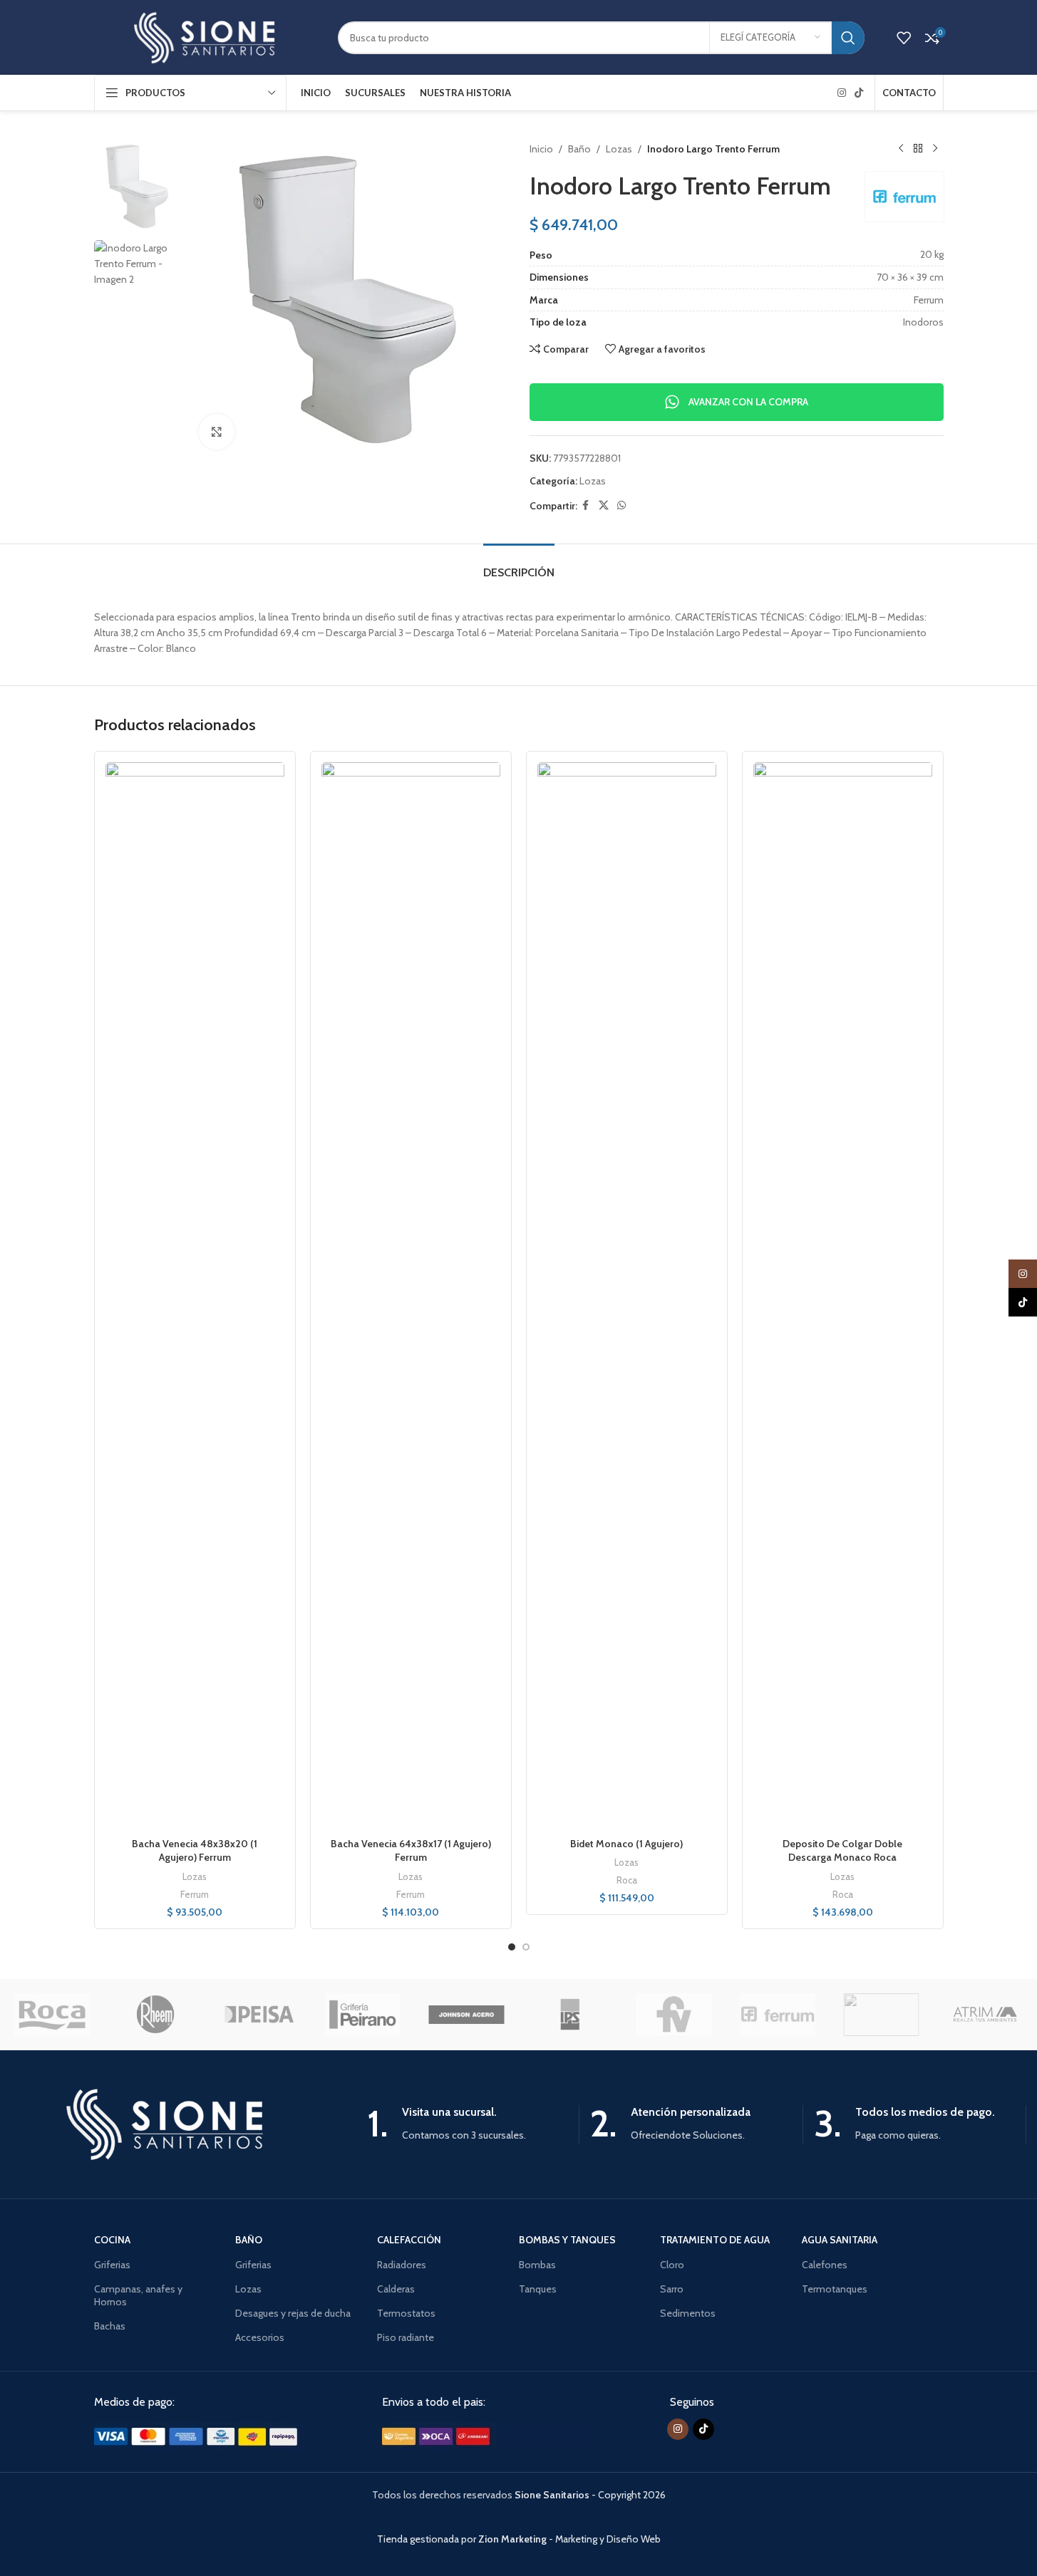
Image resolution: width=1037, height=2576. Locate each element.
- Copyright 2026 (590, 2495)
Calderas (396, 2289)
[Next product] (935, 149)
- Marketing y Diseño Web (569, 2539)
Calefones (825, 2265)
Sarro (672, 2289)
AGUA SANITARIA (840, 2240)
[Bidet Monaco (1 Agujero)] (627, 1297)
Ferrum (195, 1894)
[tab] (519, 565)
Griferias (112, 2265)
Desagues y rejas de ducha (293, 2313)
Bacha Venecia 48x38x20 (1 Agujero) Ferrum (195, 1851)
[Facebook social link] (586, 505)
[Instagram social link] (842, 93)
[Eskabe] (881, 2015)
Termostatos (406, 2313)
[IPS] (570, 2015)
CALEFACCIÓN (409, 2240)
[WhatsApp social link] (621, 505)
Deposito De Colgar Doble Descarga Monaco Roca (842, 1851)
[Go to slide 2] (526, 1947)
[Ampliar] (217, 432)
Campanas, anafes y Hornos (138, 2295)
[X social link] (604, 505)
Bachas (110, 2326)
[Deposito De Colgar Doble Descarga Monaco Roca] (843, 1297)
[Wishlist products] (904, 38)
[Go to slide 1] (512, 1947)
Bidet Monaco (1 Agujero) (626, 1844)
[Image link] (201, 2435)
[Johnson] (466, 2015)
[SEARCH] (848, 38)
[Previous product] (901, 149)
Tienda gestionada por (428, 2539)
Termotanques (835, 2289)
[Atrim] (985, 2015)
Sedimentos (688, 2313)
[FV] (674, 2015)
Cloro (672, 2265)
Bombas (537, 2265)
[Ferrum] (777, 2015)
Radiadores (402, 2265)
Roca (627, 1880)
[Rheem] (155, 2015)
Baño (579, 149)
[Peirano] (362, 2015)
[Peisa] (259, 2015)
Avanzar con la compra (748, 402)
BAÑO (249, 2240)
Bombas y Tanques (567, 2240)
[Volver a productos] (918, 149)
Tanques (538, 2289)
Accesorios (260, 2337)
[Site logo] (205, 36)
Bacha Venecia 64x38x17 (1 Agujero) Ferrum (411, 1851)
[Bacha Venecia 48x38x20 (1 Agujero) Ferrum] (195, 1297)
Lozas (619, 149)
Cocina (112, 2240)
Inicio (541, 149)
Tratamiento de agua (715, 2240)
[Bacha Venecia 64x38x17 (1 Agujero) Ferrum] (411, 1297)
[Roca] (52, 2015)
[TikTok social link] (859, 93)
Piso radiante (406, 2337)
